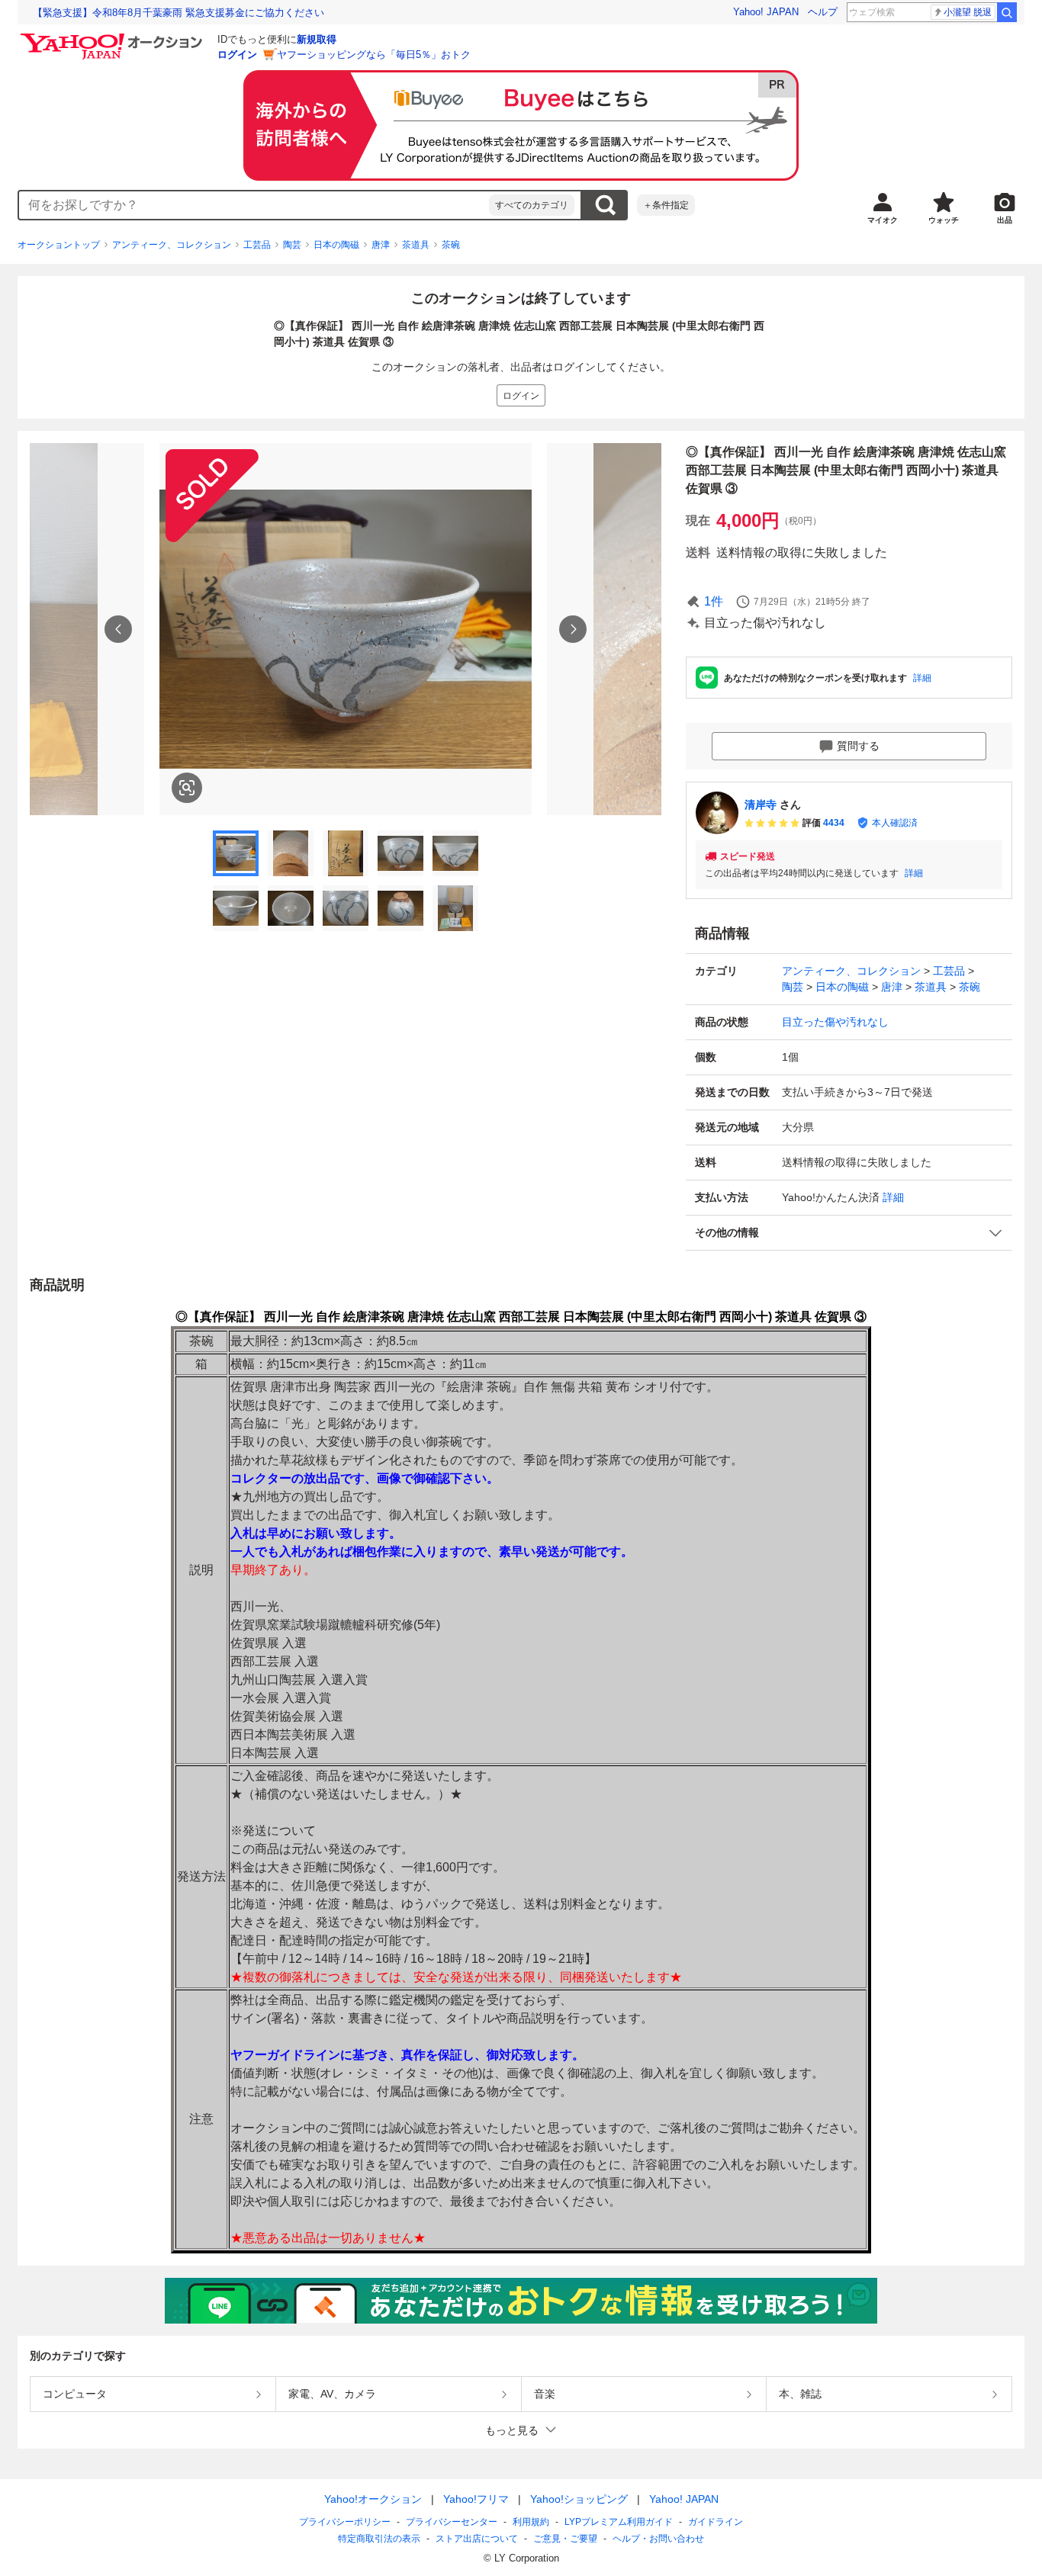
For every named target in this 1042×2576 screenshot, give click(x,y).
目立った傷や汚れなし (835, 1022)
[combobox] (254, 205)
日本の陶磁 (336, 245)
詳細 (922, 678)
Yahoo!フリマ (476, 2499)
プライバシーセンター (452, 2522)
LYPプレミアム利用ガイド (619, 2522)
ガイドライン (716, 2522)
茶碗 (451, 245)
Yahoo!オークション (373, 2499)
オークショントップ (59, 245)
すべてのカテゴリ (532, 205)
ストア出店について (477, 2539)
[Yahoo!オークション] (114, 37)
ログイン (237, 55)
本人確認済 (895, 823)
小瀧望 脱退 (968, 12)
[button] (849, 1233)
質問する (858, 746)
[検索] (1007, 12)
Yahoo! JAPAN (766, 12)
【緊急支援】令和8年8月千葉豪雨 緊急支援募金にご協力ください (178, 13)
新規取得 (317, 39)
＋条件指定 (666, 205)
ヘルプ (823, 12)
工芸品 (257, 245)
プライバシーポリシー (345, 2522)
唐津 (381, 245)
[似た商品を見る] (187, 788)
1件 (714, 601)
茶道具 (416, 245)
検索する (605, 205)
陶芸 (292, 245)
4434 (834, 823)
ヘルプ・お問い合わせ (658, 2539)
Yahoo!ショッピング (579, 2499)
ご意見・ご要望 (565, 2539)
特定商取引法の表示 (379, 2539)
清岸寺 (761, 805)
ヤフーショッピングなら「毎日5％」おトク (374, 55)
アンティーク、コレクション (172, 245)
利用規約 (531, 2522)
